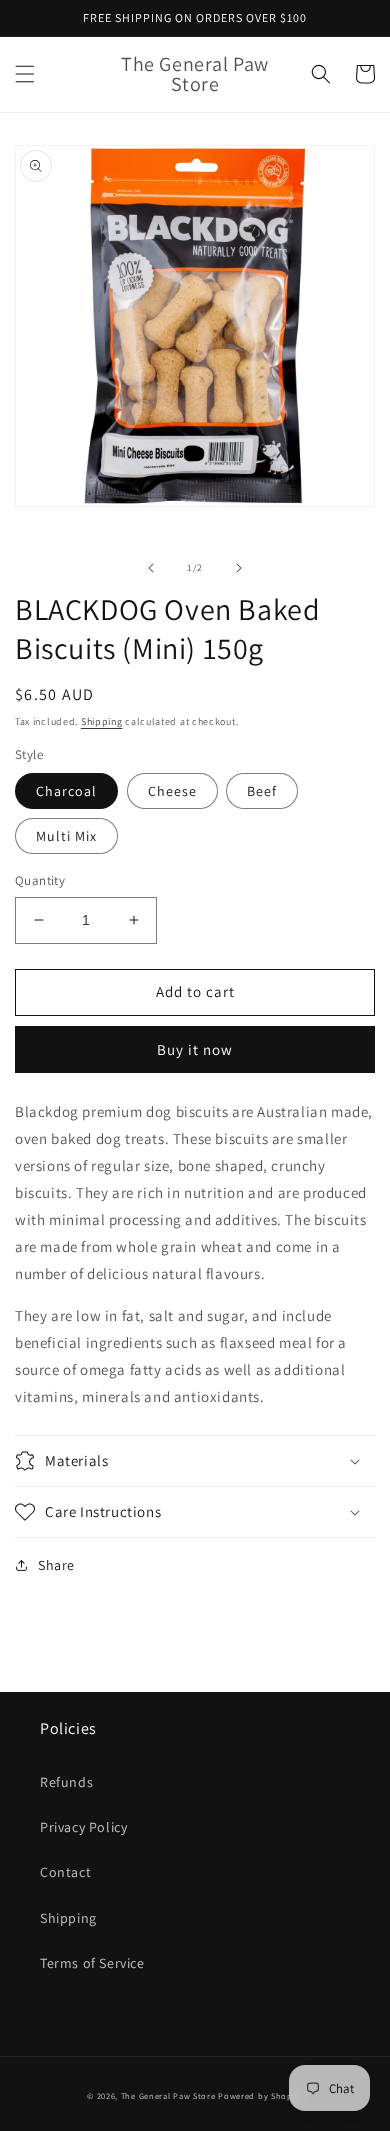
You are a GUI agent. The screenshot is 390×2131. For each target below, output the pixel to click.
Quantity (40, 880)
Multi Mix (66, 836)
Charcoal (66, 791)
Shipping (102, 721)
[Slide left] (151, 568)
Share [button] (56, 1565)
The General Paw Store (168, 2095)
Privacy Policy (83, 1827)
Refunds (66, 1782)
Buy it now (195, 1049)
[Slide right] (239, 568)
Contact (65, 1872)
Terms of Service (92, 1963)
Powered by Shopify (260, 2095)
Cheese (172, 791)
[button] (25, 74)
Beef (262, 791)
